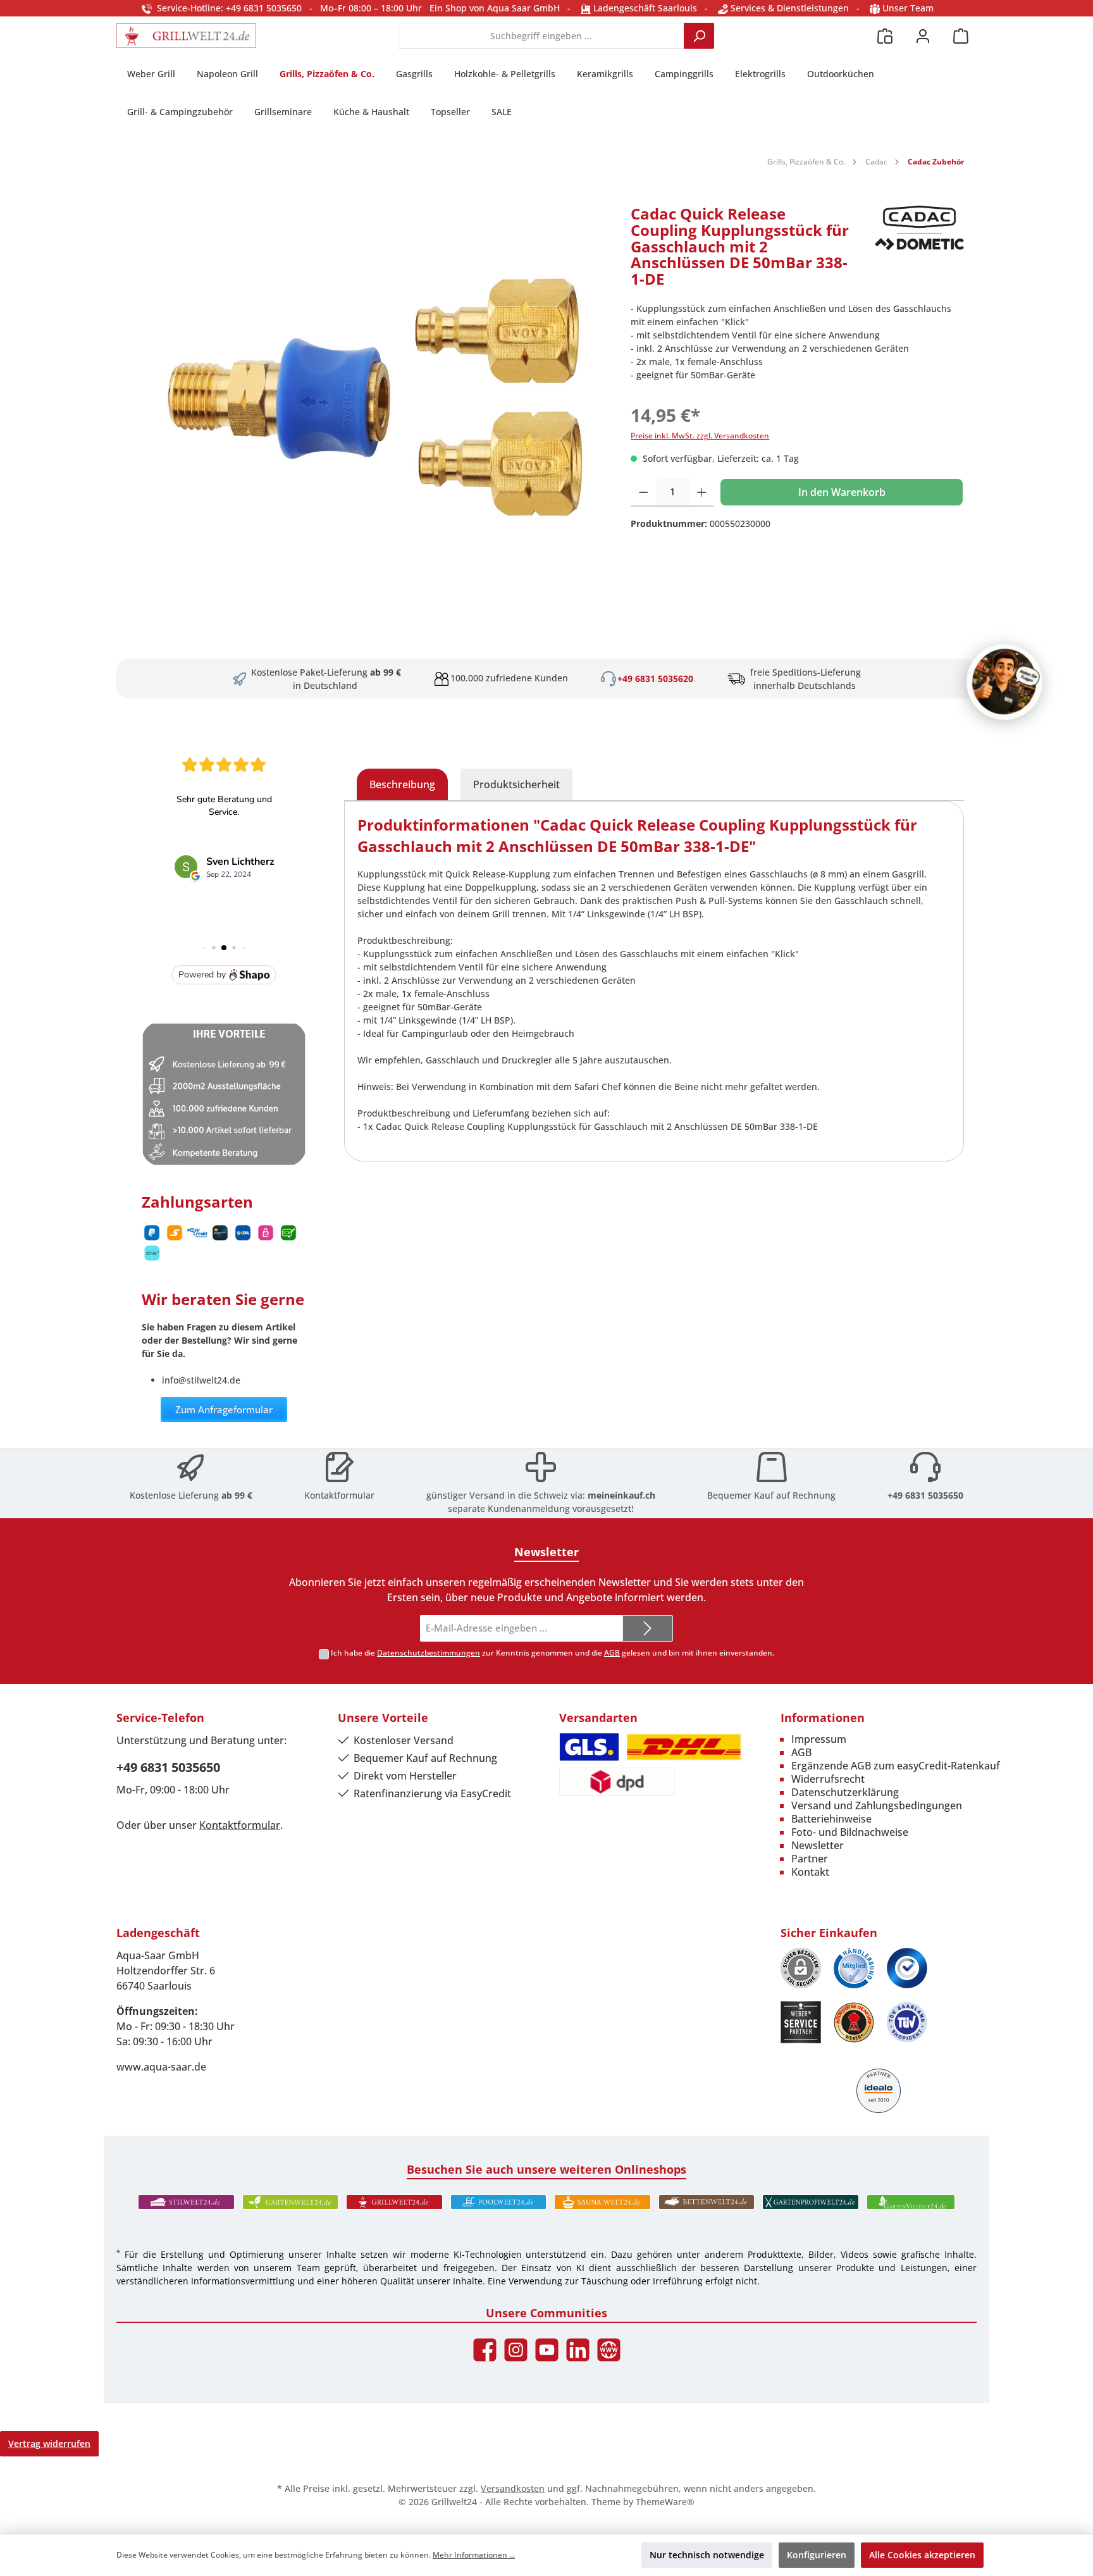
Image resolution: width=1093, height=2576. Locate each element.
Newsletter (818, 1845)
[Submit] (648, 1629)
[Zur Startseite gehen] (186, 36)
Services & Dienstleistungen (788, 8)
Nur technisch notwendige (707, 2555)
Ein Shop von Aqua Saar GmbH (495, 8)
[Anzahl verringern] (644, 492)
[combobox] (541, 36)
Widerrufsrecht (828, 1779)
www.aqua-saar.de (161, 2067)
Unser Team (908, 8)
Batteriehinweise (831, 1819)
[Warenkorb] (961, 36)
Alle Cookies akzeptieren (922, 2555)
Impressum (819, 1739)
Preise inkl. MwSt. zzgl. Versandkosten (700, 436)
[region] (367, 395)
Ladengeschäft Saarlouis (644, 8)
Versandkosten (513, 2488)
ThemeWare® (665, 2502)
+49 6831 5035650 (925, 1495)
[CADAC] (919, 251)
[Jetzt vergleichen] (885, 36)
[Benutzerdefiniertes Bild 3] (907, 1968)
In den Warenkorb (842, 492)
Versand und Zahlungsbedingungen (877, 1805)
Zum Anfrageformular (224, 1409)
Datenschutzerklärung (845, 1792)
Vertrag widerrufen (49, 2443)
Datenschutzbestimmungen (429, 1653)
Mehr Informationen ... (474, 2555)
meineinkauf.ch (621, 1495)
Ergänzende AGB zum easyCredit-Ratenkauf (896, 1766)
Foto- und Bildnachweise (850, 1832)
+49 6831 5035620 (655, 678)
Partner (810, 1859)
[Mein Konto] (923, 36)
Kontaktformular (339, 1495)
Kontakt (810, 1872)
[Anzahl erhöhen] (702, 492)
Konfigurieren (817, 2555)
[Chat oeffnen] (1004, 682)
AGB (612, 1653)
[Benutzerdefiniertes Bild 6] (907, 2022)
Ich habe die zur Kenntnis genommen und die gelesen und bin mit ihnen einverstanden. (553, 1653)
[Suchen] (699, 36)
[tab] (402, 784)
